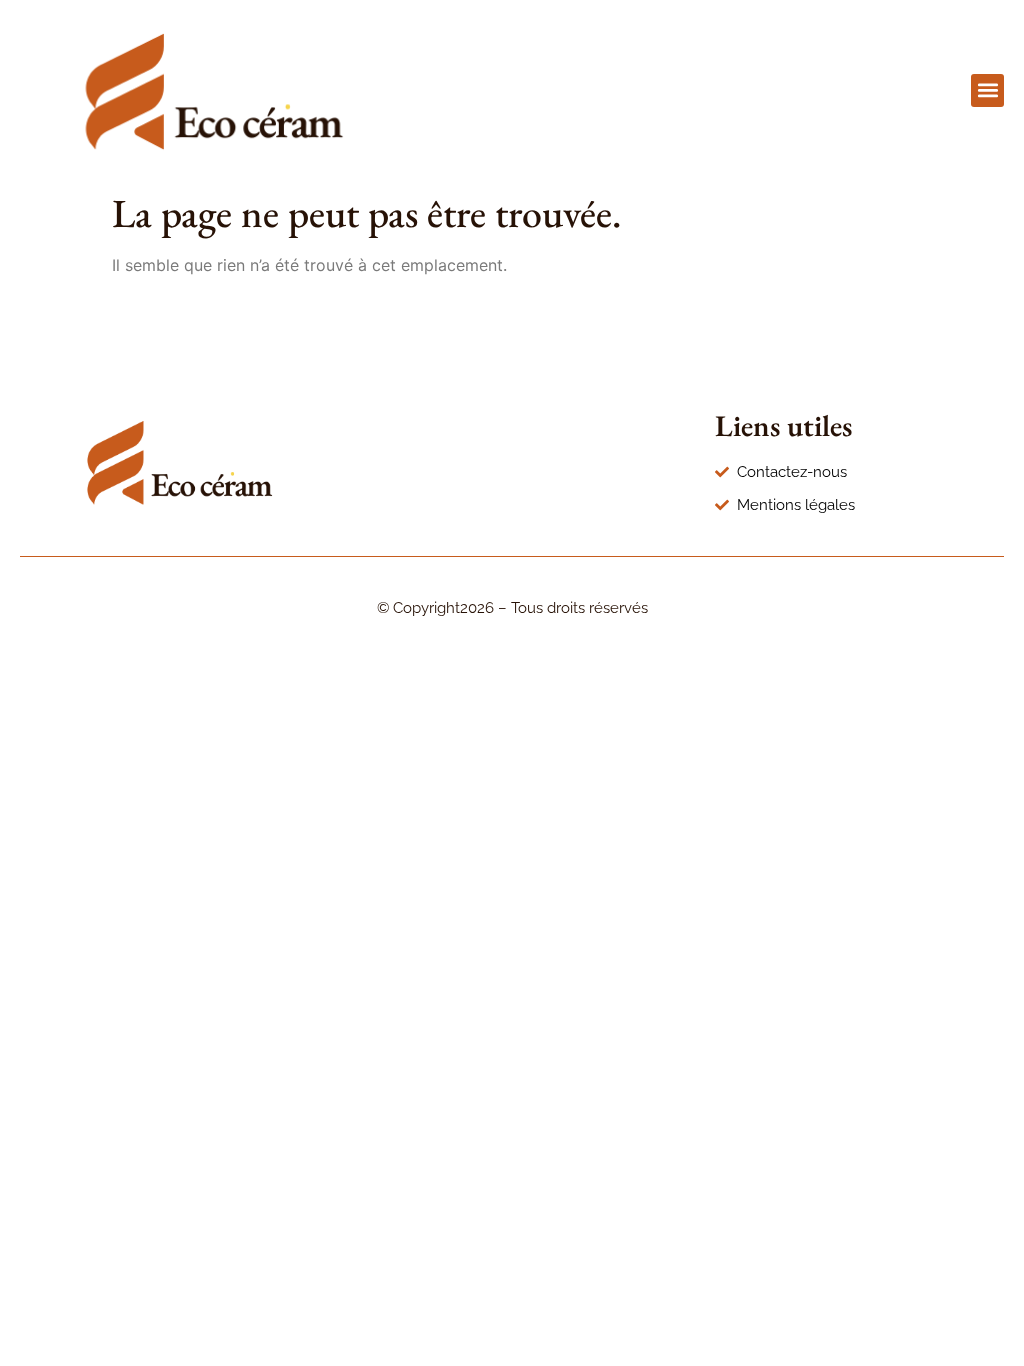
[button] (987, 90)
